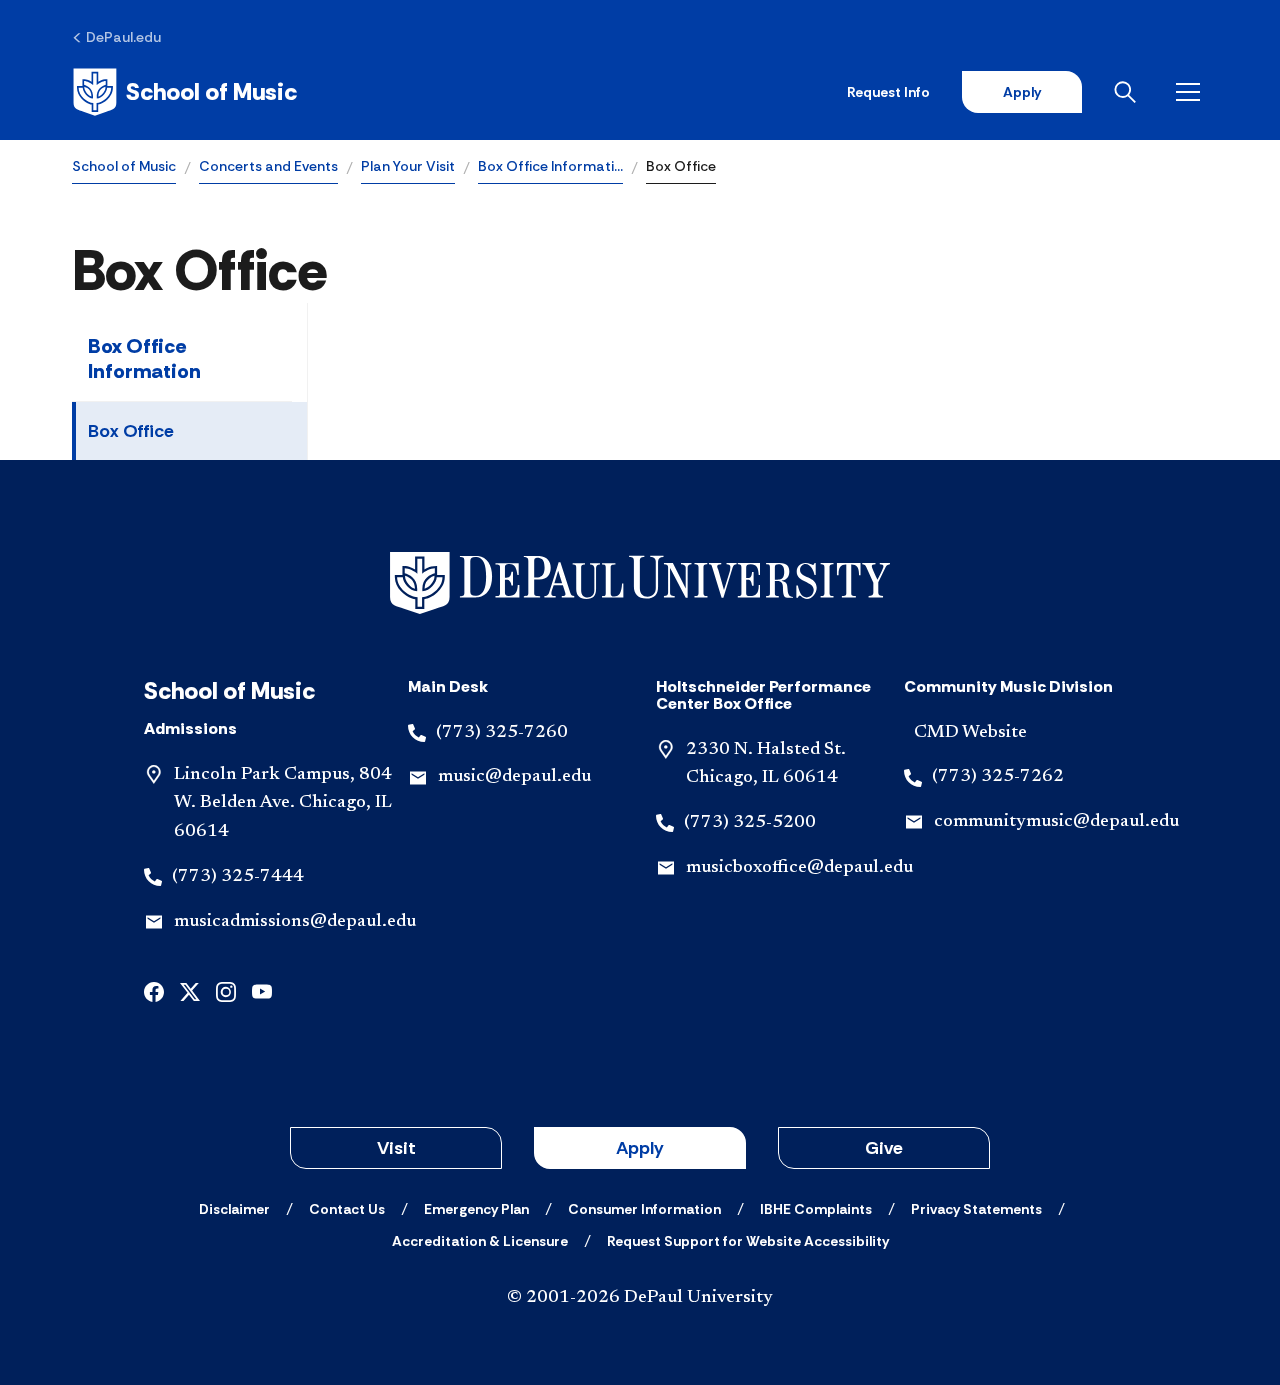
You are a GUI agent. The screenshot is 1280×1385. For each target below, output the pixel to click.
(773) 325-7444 (238, 877)
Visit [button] (396, 1148)
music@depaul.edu (514, 777)
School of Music (124, 166)
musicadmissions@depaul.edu (295, 922)
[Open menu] (1192, 92)
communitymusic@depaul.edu (1056, 822)
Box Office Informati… (550, 166)
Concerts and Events (268, 166)
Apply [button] (640, 1148)
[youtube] (262, 990)
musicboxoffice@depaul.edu (799, 868)
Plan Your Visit (408, 166)
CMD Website (970, 733)
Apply (1022, 92)
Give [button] (884, 1148)
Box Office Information (144, 358)
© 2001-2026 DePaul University (640, 1298)
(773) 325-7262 (998, 777)
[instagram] (226, 990)
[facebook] (154, 990)
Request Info (888, 92)
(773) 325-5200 (750, 823)
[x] (190, 990)
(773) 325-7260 (502, 733)
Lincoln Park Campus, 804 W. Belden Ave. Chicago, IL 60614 (283, 804)
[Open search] (1129, 92)
